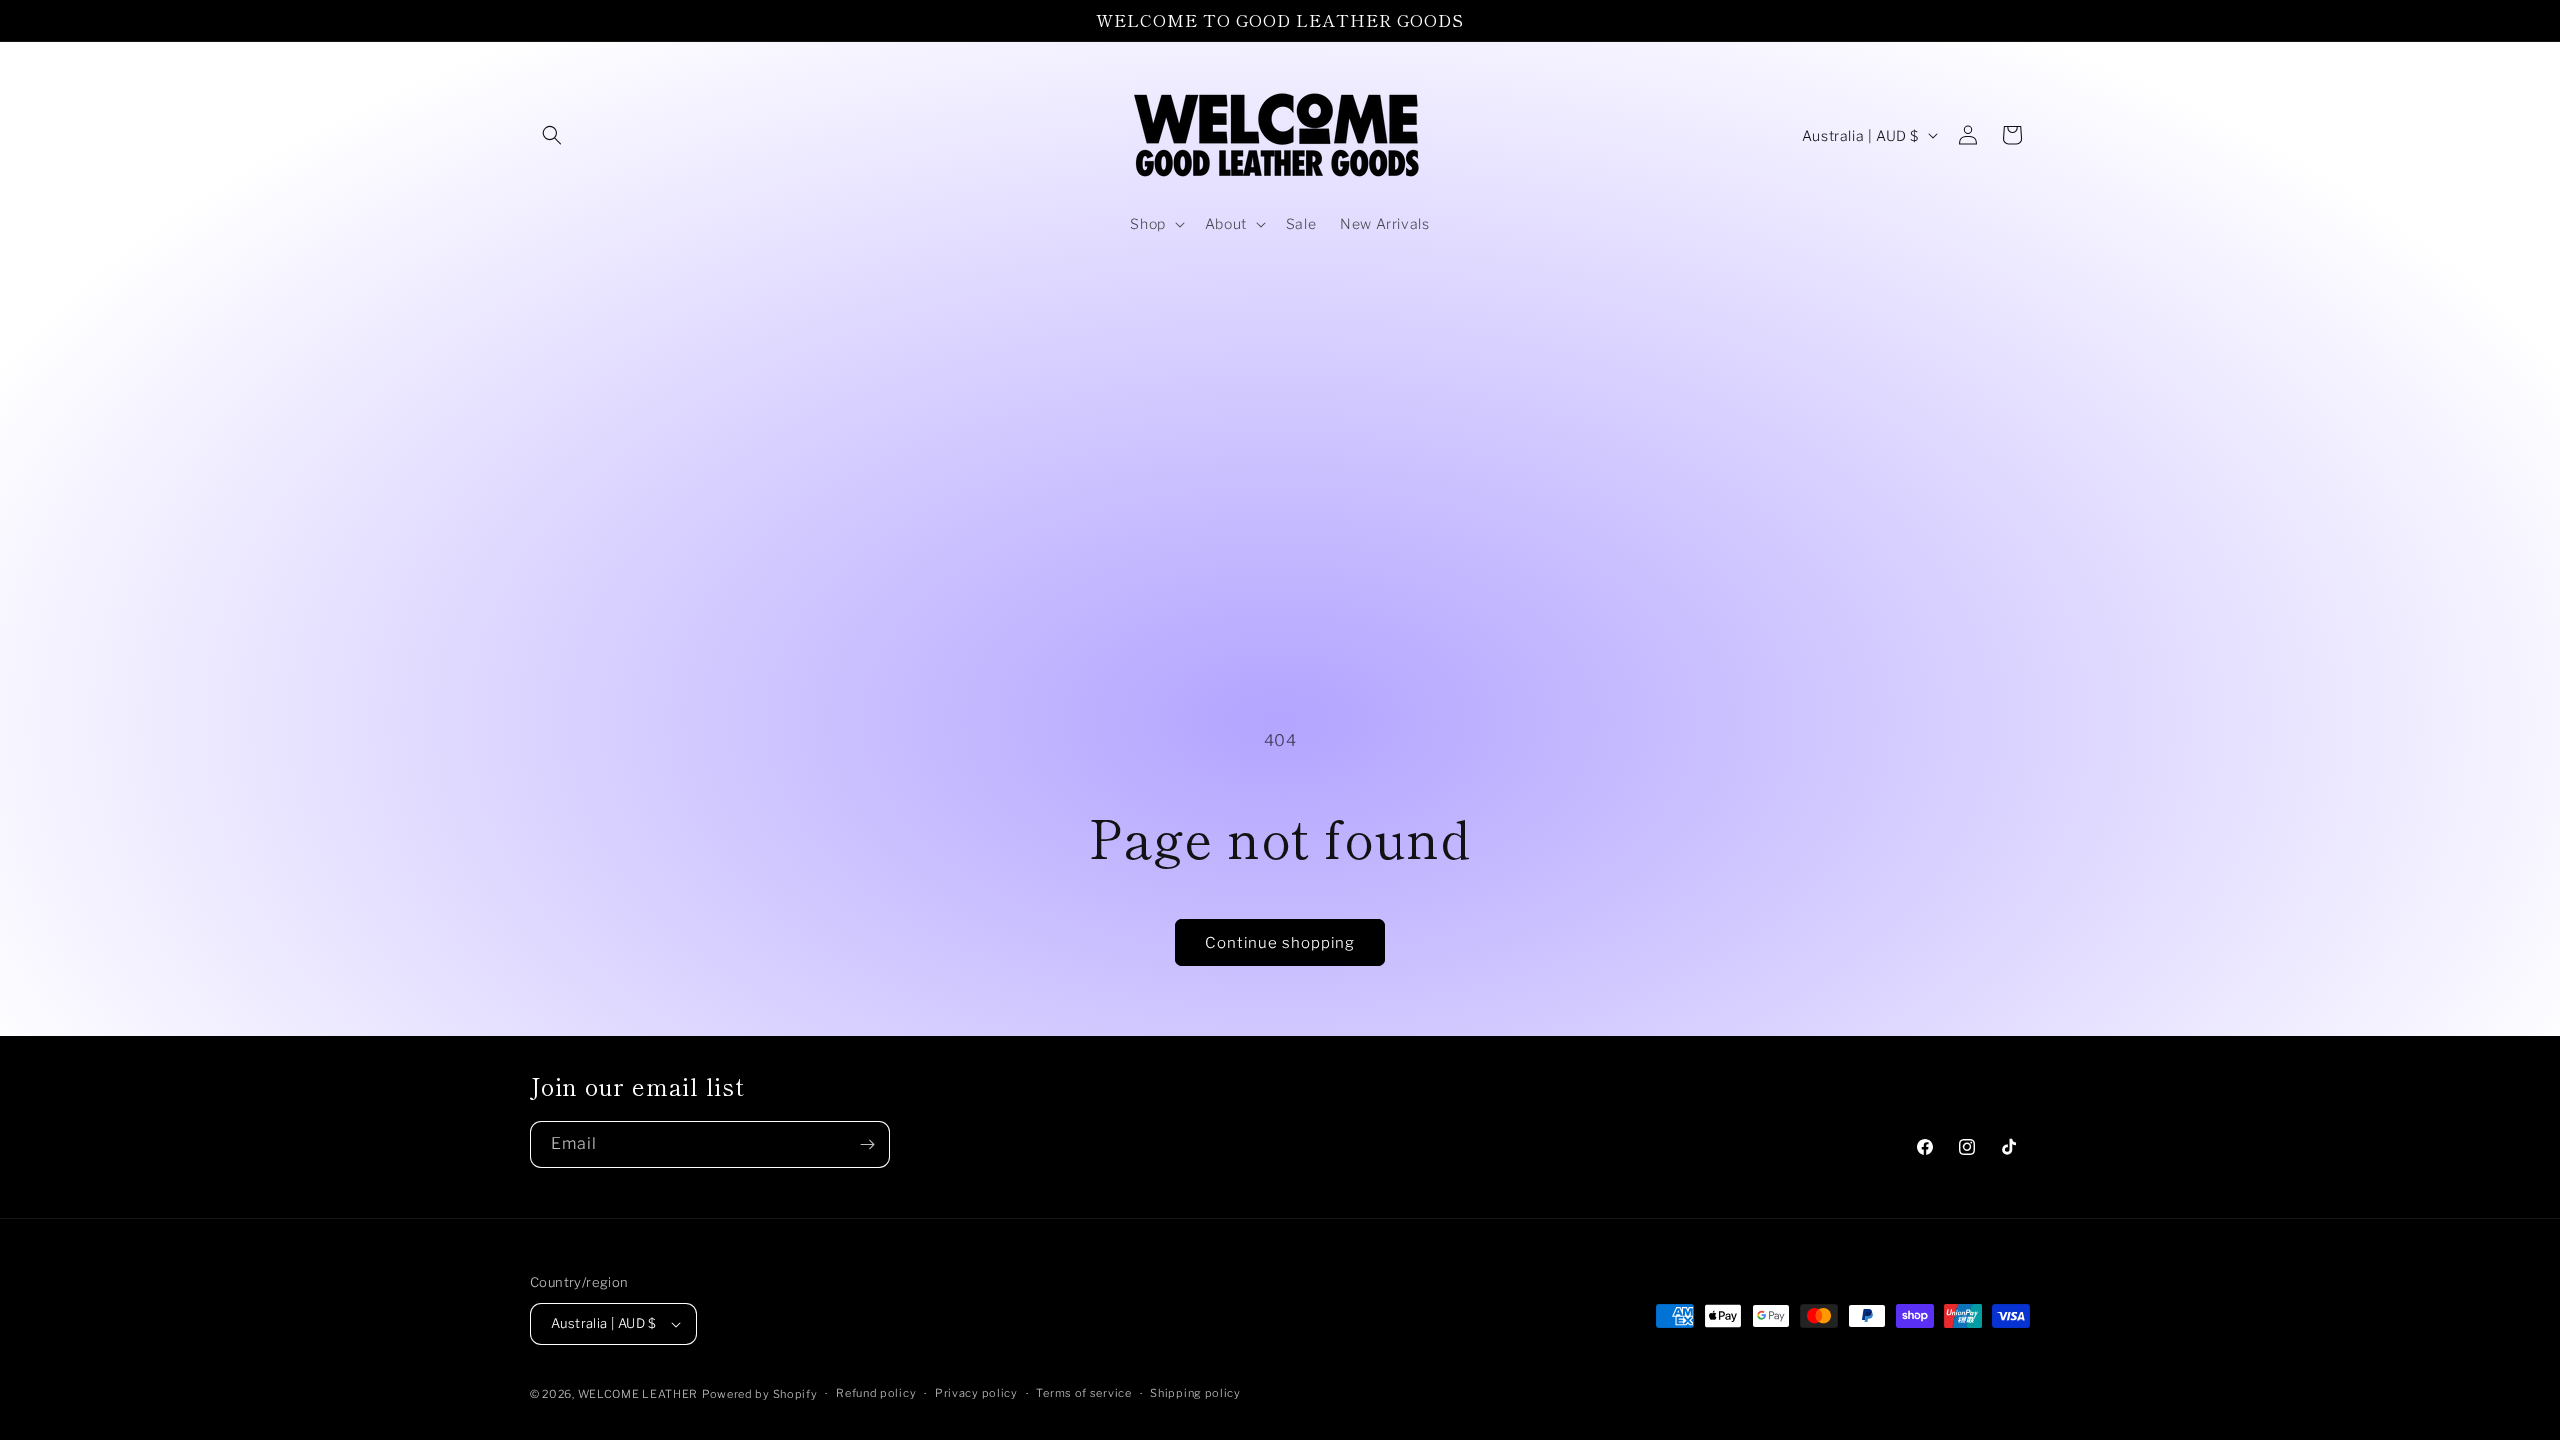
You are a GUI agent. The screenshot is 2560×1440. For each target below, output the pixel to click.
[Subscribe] (867, 1144)
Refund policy (876, 1393)
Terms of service (1083, 1393)
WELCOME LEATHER (638, 1394)
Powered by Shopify (760, 1394)
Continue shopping (1280, 943)
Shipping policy (1195, 1393)
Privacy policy (976, 1393)
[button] (552, 135)
